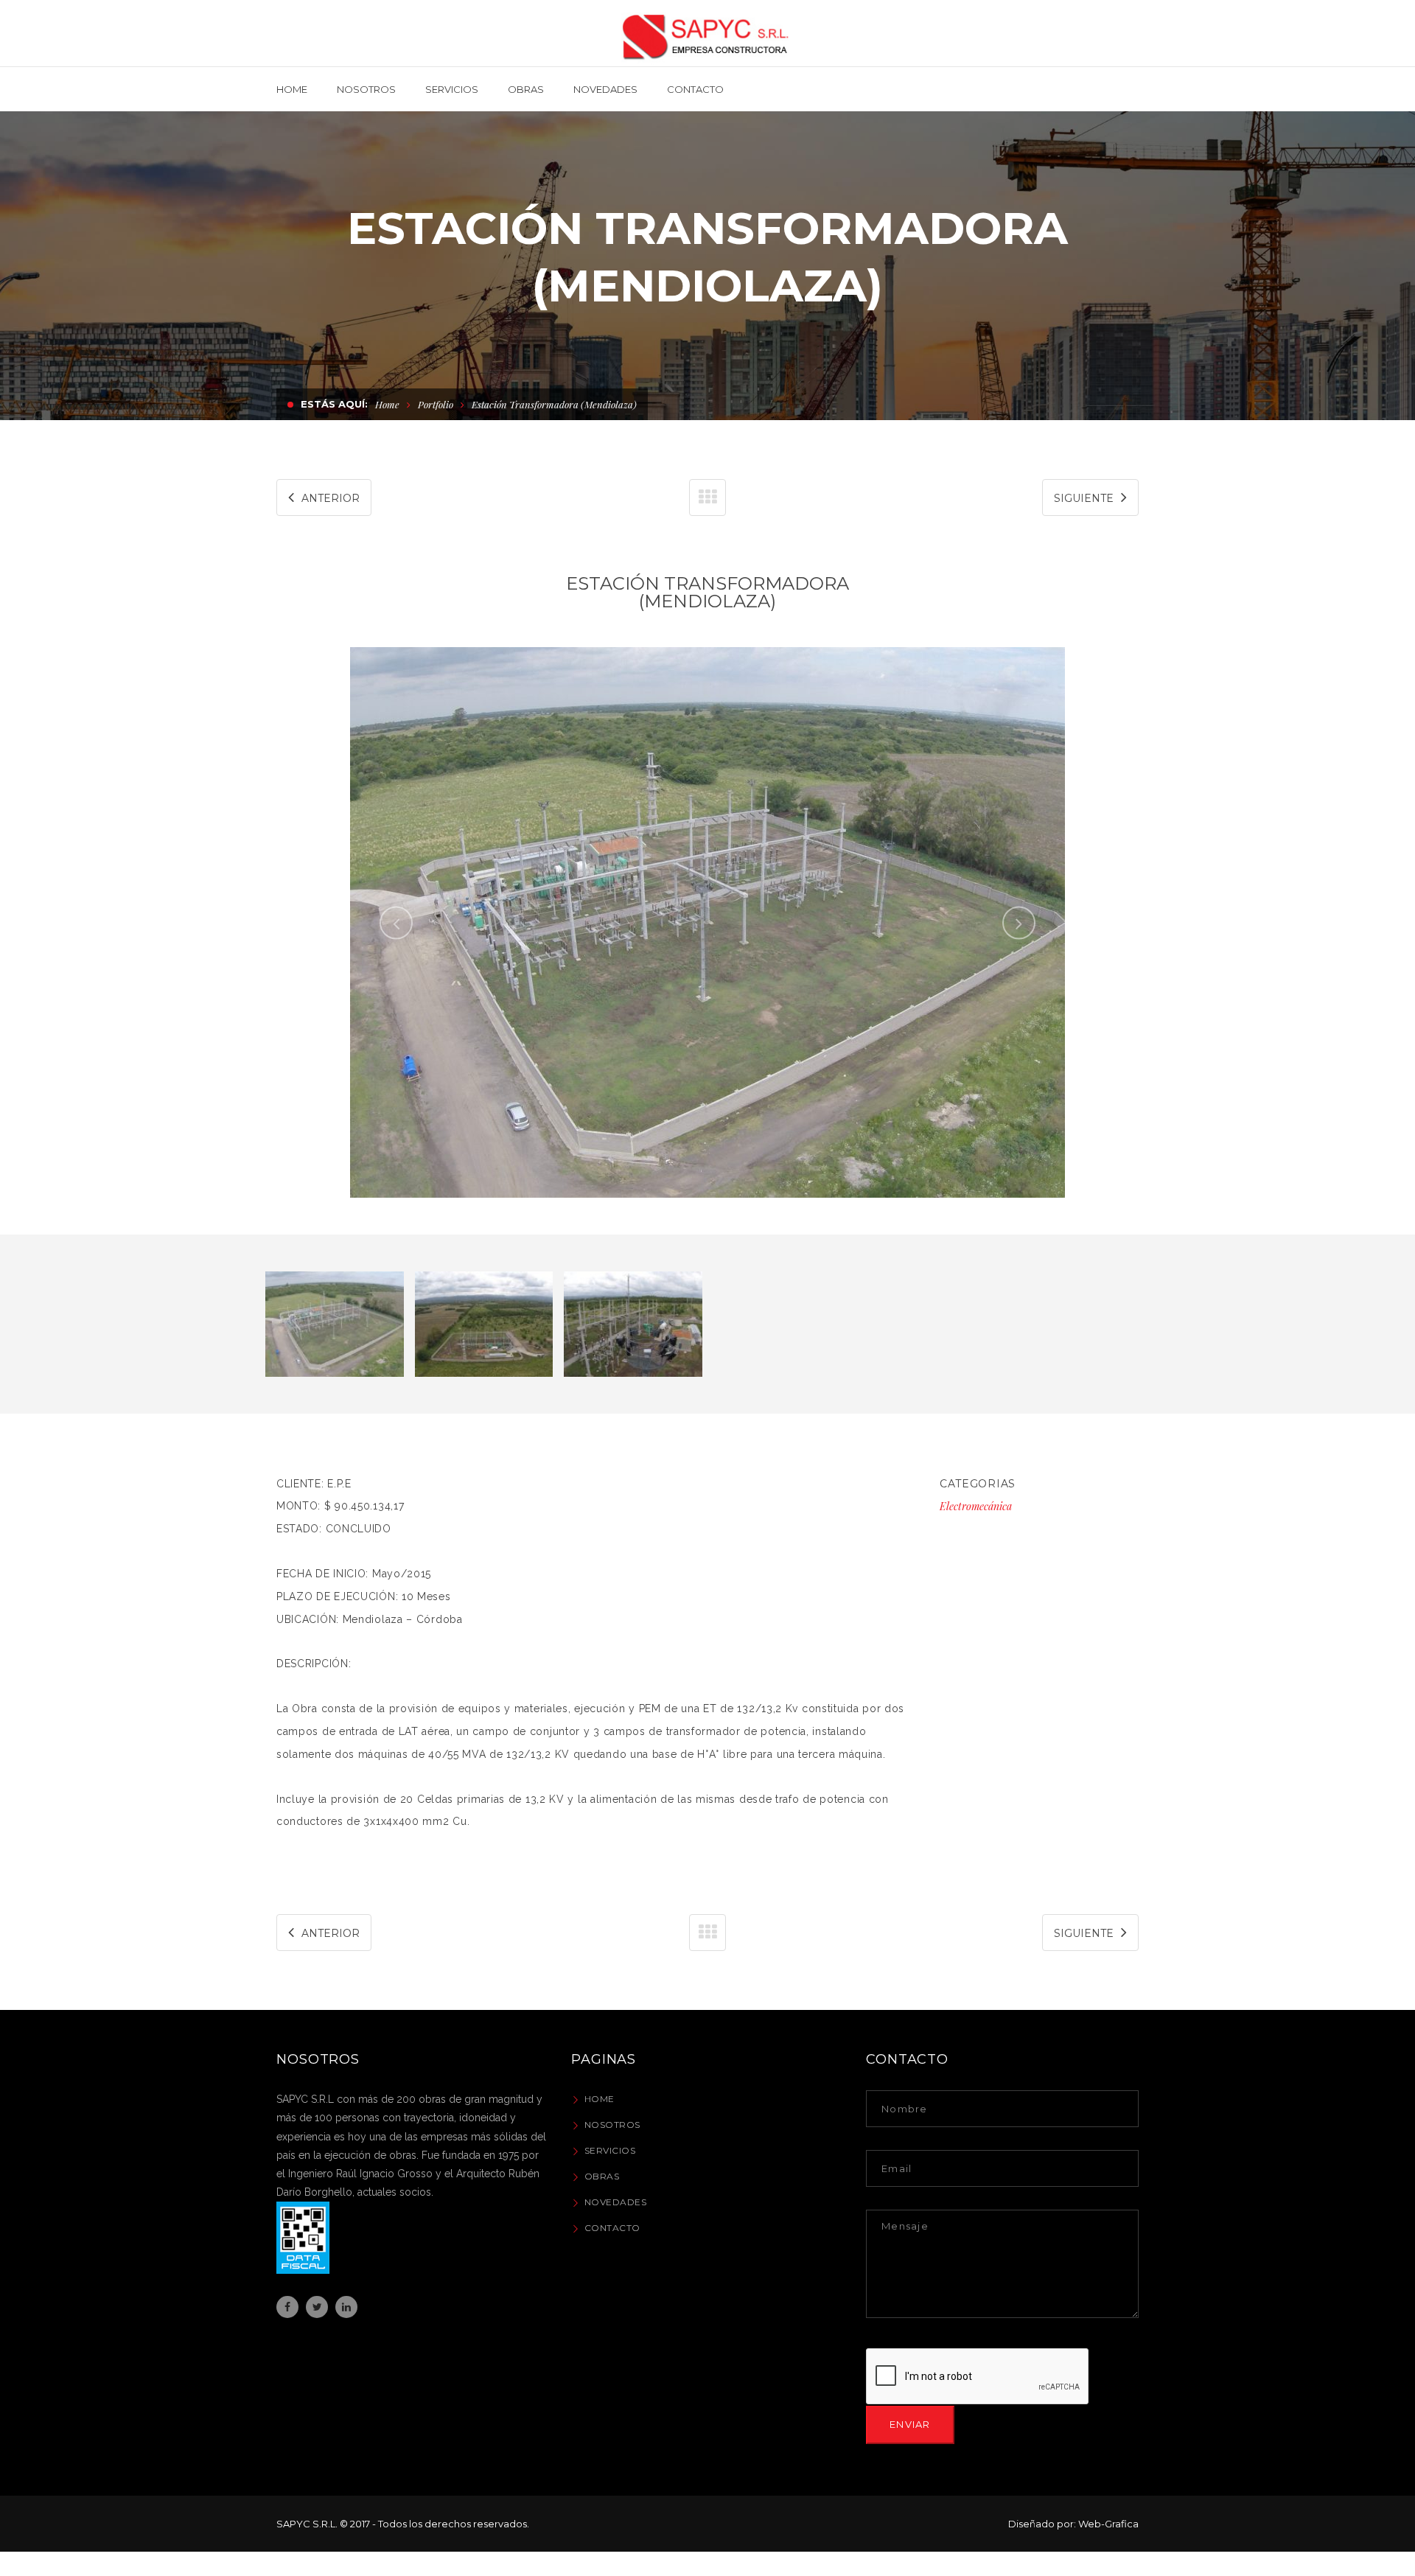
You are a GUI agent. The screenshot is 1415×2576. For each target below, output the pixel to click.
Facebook (287, 2307)
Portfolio (436, 404)
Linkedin (346, 2307)
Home (387, 404)
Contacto (612, 2228)
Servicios (610, 2150)
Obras (602, 2176)
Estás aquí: (334, 404)
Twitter (317, 2307)
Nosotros (612, 2125)
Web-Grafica (1108, 2524)
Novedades (616, 2202)
